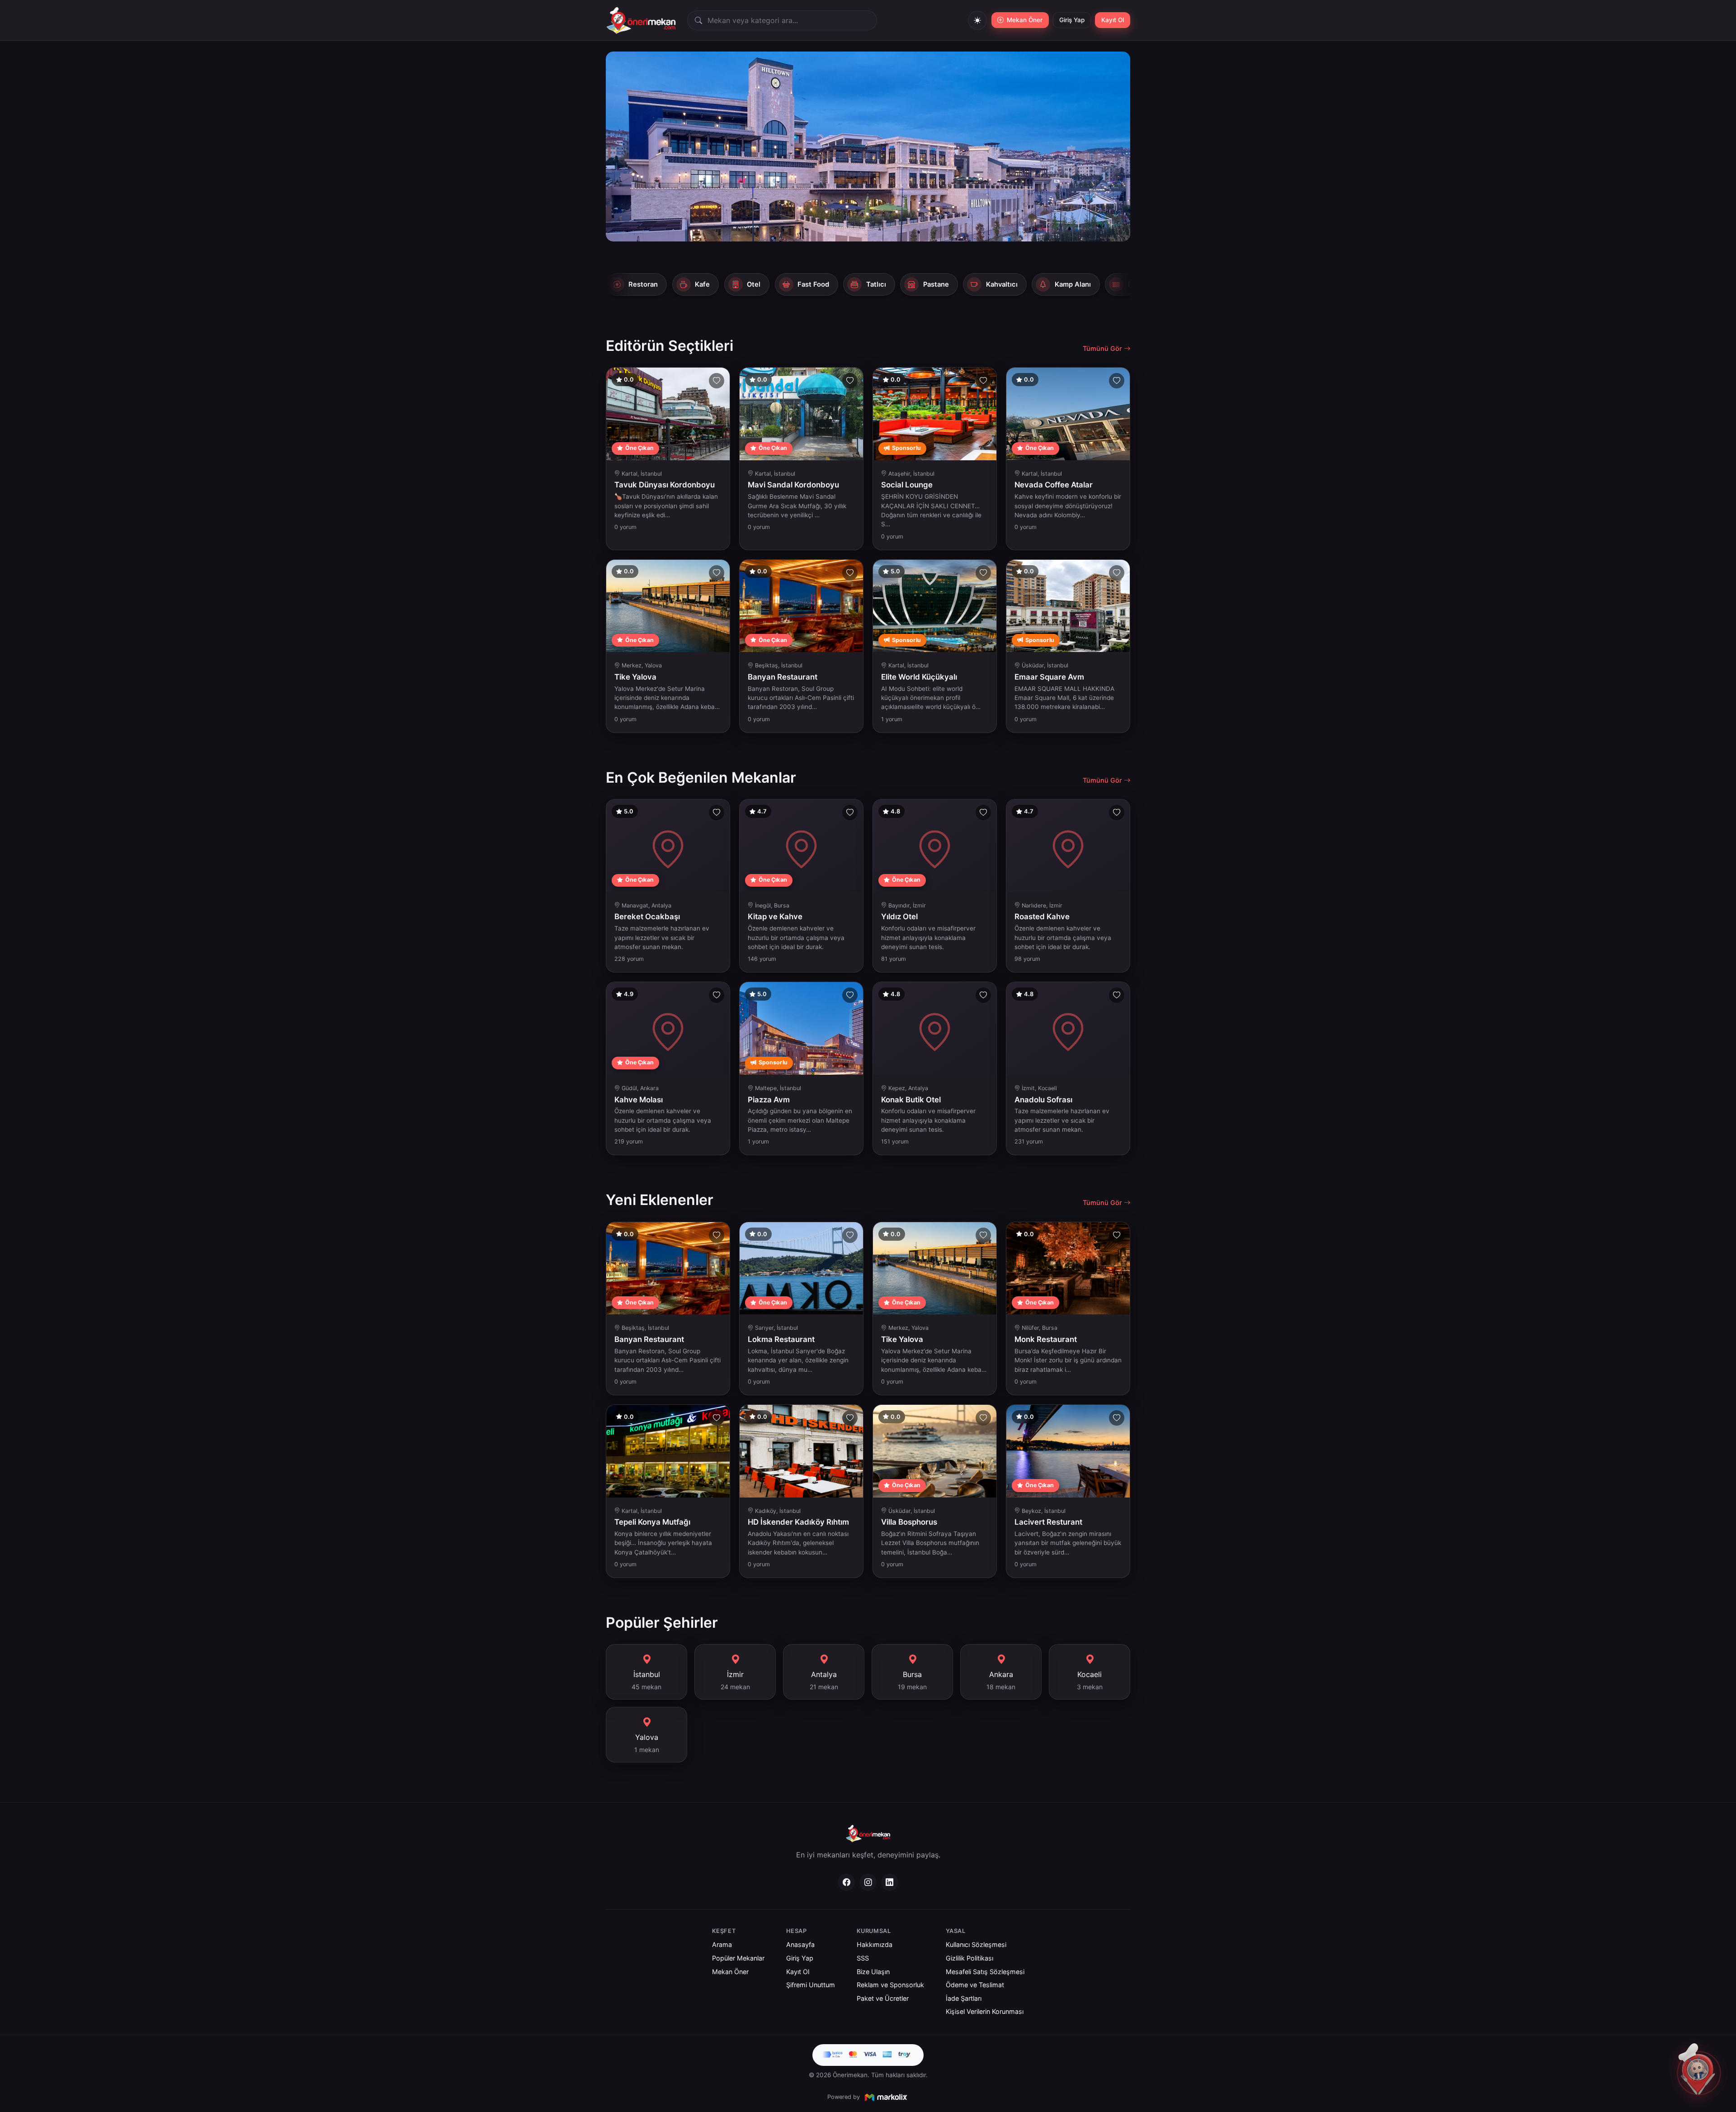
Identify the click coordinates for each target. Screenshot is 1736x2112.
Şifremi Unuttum (811, 1985)
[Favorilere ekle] (717, 381)
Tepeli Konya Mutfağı (652, 1522)
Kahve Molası (639, 1100)
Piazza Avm (769, 1100)
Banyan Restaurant (783, 677)
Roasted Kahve (1042, 917)
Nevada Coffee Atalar (1054, 485)
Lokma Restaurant (781, 1339)
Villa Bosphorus (909, 1522)
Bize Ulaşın (873, 1972)
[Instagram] (868, 1882)
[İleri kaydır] (1124, 283)
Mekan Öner (730, 1972)
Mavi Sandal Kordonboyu (793, 485)
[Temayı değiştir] (977, 20)
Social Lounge (907, 485)
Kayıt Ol (1113, 20)
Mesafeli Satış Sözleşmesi (985, 1972)
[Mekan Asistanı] (1699, 2073)
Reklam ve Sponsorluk (890, 1985)
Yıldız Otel (899, 917)
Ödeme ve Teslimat (975, 1985)
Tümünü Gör (1103, 348)
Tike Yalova (635, 677)
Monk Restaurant (1046, 1339)
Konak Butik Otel (911, 1100)
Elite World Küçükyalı (919, 677)
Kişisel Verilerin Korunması (985, 2011)
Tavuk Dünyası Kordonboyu (665, 485)
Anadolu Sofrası (1043, 1100)
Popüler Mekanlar (738, 1958)
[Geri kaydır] (612, 283)
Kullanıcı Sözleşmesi (976, 1944)
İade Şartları (964, 1998)
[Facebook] (846, 1882)
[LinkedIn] (890, 1882)
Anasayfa (800, 1944)
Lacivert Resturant (1048, 1522)
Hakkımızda (875, 1944)
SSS (863, 1958)
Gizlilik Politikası (969, 1958)
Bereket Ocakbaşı (647, 917)
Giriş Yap (1072, 20)
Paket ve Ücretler (883, 1998)
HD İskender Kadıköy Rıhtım (798, 1522)
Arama (722, 1944)
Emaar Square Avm (1049, 677)
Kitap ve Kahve (775, 917)
